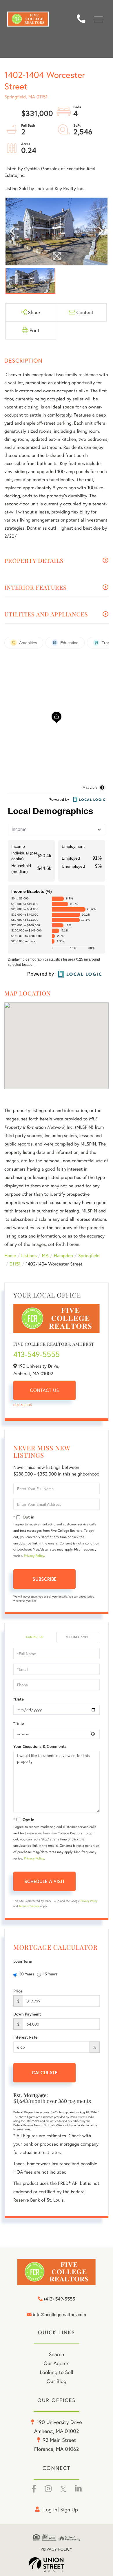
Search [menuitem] (57, 2354)
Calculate (45, 2072)
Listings (29, 1256)
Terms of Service (29, 1906)
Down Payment (27, 2014)
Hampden (63, 1256)
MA (45, 1256)
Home (10, 1256)
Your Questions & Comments (40, 1746)
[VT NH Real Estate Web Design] (57, 2565)
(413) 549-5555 (83, 19)
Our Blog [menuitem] (57, 2381)
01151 (15, 1264)
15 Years (50, 1974)
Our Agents (23, 1405)
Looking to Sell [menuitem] (56, 2372)
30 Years (27, 1974)
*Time (19, 1723)
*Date (19, 1699)
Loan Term (23, 1961)
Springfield (89, 1256)
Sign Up (69, 2509)
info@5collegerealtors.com (60, 2315)
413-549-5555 (37, 1354)
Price (18, 1991)
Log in (50, 2509)
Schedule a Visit (78, 1637)
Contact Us (45, 1390)
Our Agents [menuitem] (57, 2363)
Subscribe (44, 1579)
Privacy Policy (34, 1556)
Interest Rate (25, 2037)
